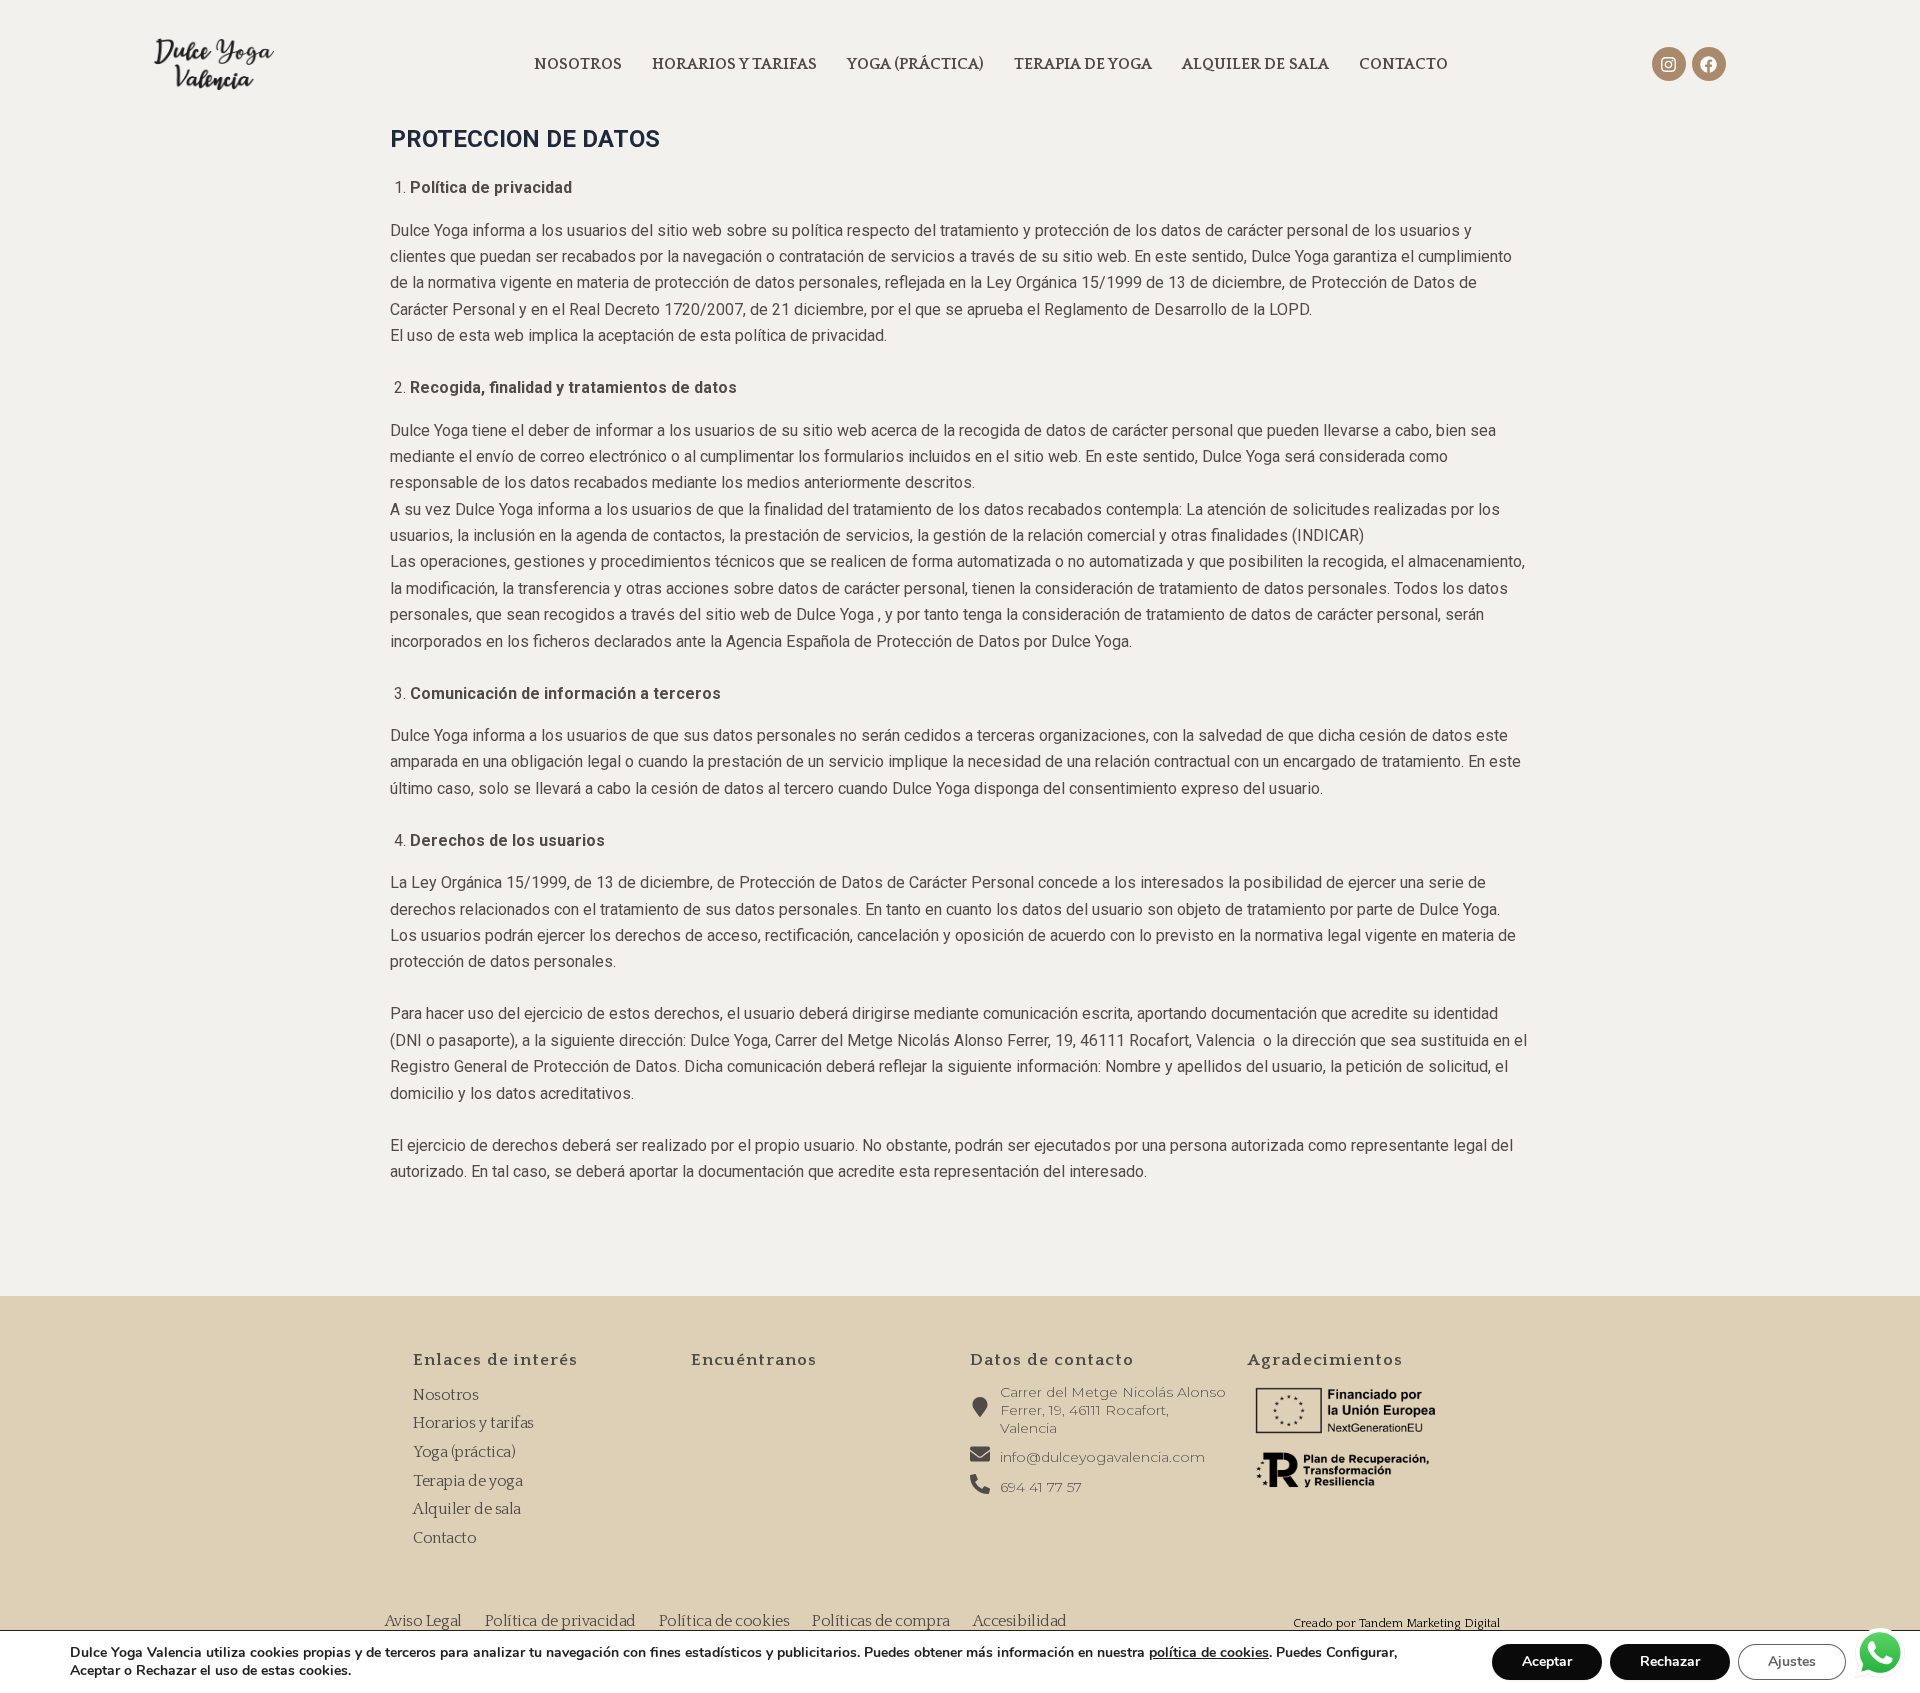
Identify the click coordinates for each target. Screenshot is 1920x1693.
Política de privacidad (560, 1621)
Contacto (1403, 64)
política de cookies (1209, 1652)
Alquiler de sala (1255, 64)
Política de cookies (724, 1621)
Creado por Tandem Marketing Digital (1396, 1623)
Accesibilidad (1020, 1621)
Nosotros (578, 64)
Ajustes (1792, 1661)
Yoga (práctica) (915, 64)
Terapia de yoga (1083, 64)
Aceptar (1547, 1661)
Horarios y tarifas (734, 64)
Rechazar (1670, 1661)
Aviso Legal (423, 1621)
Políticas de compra (880, 1621)
